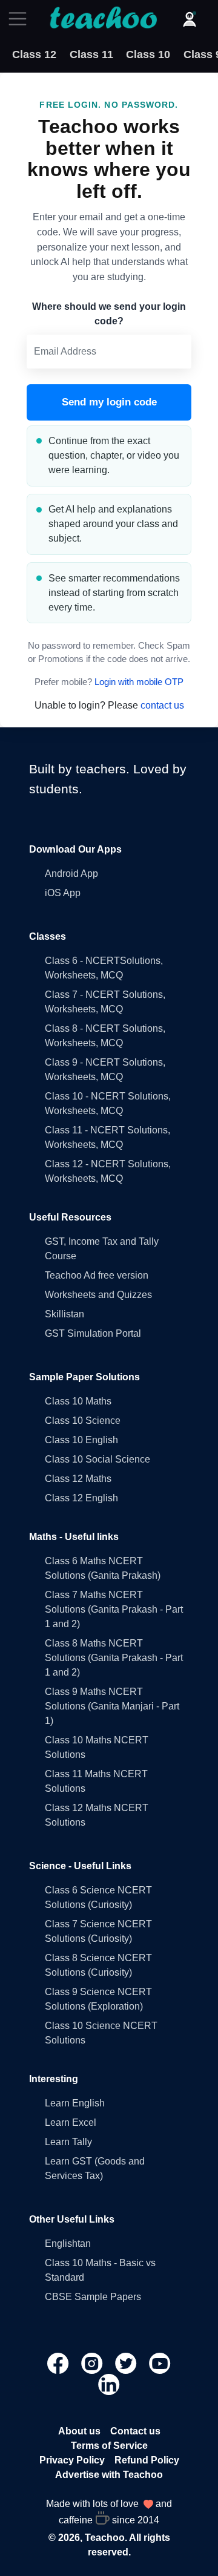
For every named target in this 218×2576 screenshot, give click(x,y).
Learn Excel (71, 2122)
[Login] (190, 19)
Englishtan (68, 2243)
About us (79, 2431)
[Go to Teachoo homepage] (103, 19)
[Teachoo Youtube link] (160, 2362)
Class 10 (148, 54)
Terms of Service (109, 2446)
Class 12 (34, 54)
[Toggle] (21, 19)
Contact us (135, 2431)
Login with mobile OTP (139, 682)
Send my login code (109, 402)
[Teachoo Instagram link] (93, 2362)
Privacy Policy (72, 2460)
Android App (71, 873)
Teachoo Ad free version (97, 1275)
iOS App (63, 893)
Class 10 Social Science (97, 1459)
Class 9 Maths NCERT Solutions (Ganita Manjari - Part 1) (112, 1706)
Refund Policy (147, 2460)
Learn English (75, 2103)
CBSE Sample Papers (93, 2297)
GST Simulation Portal (93, 1333)
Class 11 (91, 54)
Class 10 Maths (78, 1401)
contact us (162, 705)
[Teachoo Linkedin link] (109, 2383)
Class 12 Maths (78, 1479)
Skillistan (64, 1314)
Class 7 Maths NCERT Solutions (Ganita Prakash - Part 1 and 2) (114, 1609)
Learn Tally (68, 2142)
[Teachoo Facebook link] (59, 2362)
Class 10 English (81, 1440)
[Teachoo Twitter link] (127, 2362)
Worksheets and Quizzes (98, 1295)
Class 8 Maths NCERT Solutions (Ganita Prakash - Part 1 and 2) (114, 1658)
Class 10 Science (83, 1421)
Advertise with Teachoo (109, 2475)
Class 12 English (81, 1498)
